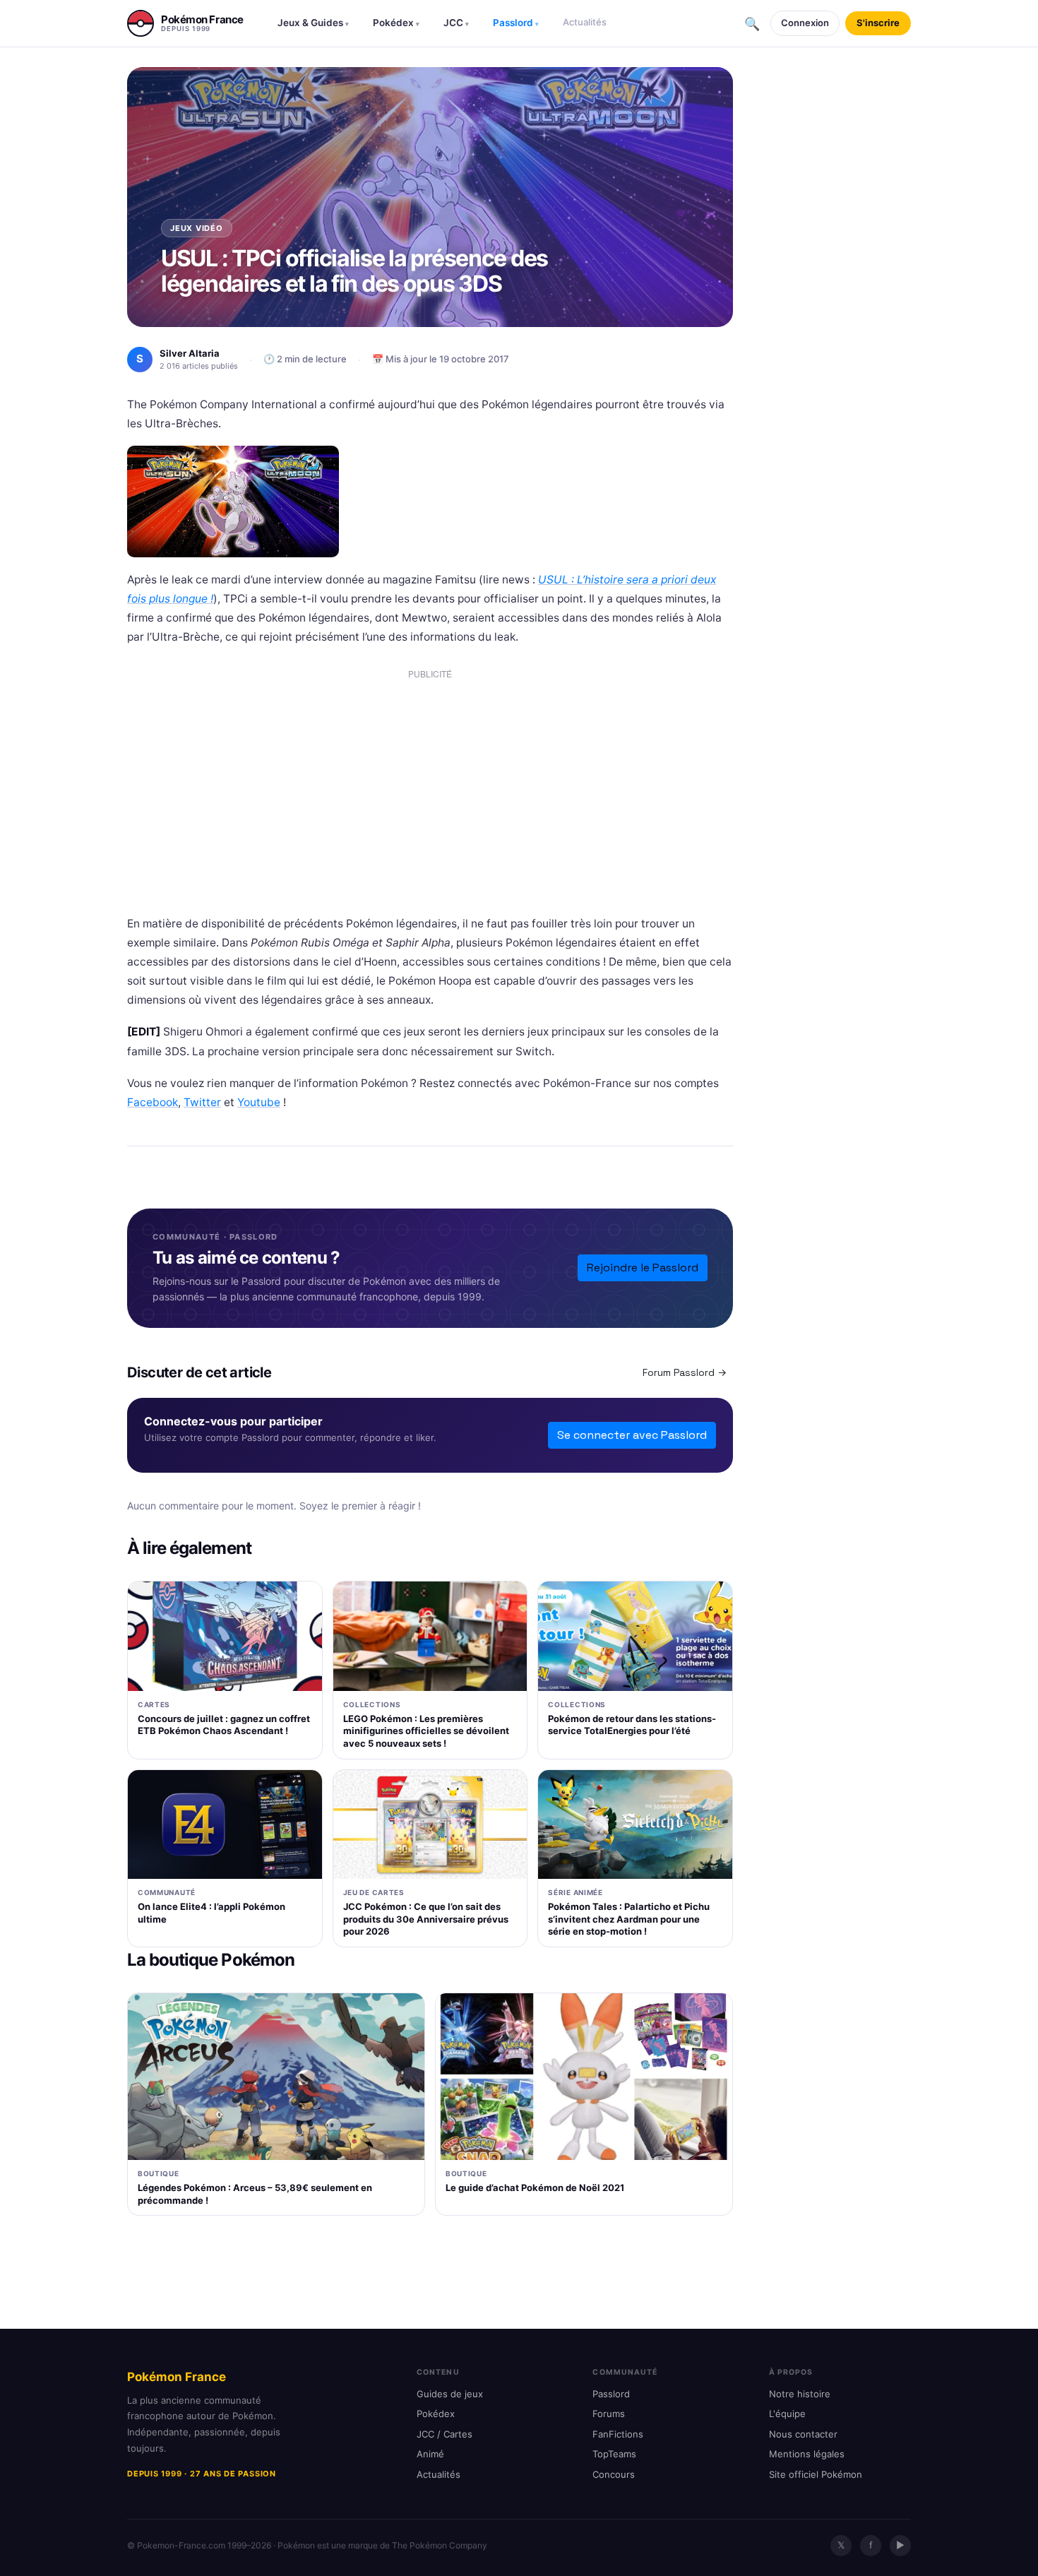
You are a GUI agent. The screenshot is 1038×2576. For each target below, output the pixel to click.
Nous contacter (803, 2434)
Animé (430, 2454)
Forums (609, 2414)
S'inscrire (878, 23)
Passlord (516, 23)
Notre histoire (800, 2394)
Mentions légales (807, 2454)
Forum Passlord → (685, 1372)
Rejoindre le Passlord (643, 1268)
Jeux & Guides (313, 23)
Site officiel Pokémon (816, 2474)
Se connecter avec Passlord (632, 1435)
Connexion (805, 23)
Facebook (153, 1102)
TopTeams (614, 2454)
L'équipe (787, 2414)
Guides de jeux (450, 2394)
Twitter (202, 1102)
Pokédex (396, 23)
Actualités (585, 22)
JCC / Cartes (445, 2434)
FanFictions (618, 2434)
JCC (456, 23)
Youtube (259, 1102)
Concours (614, 2474)
